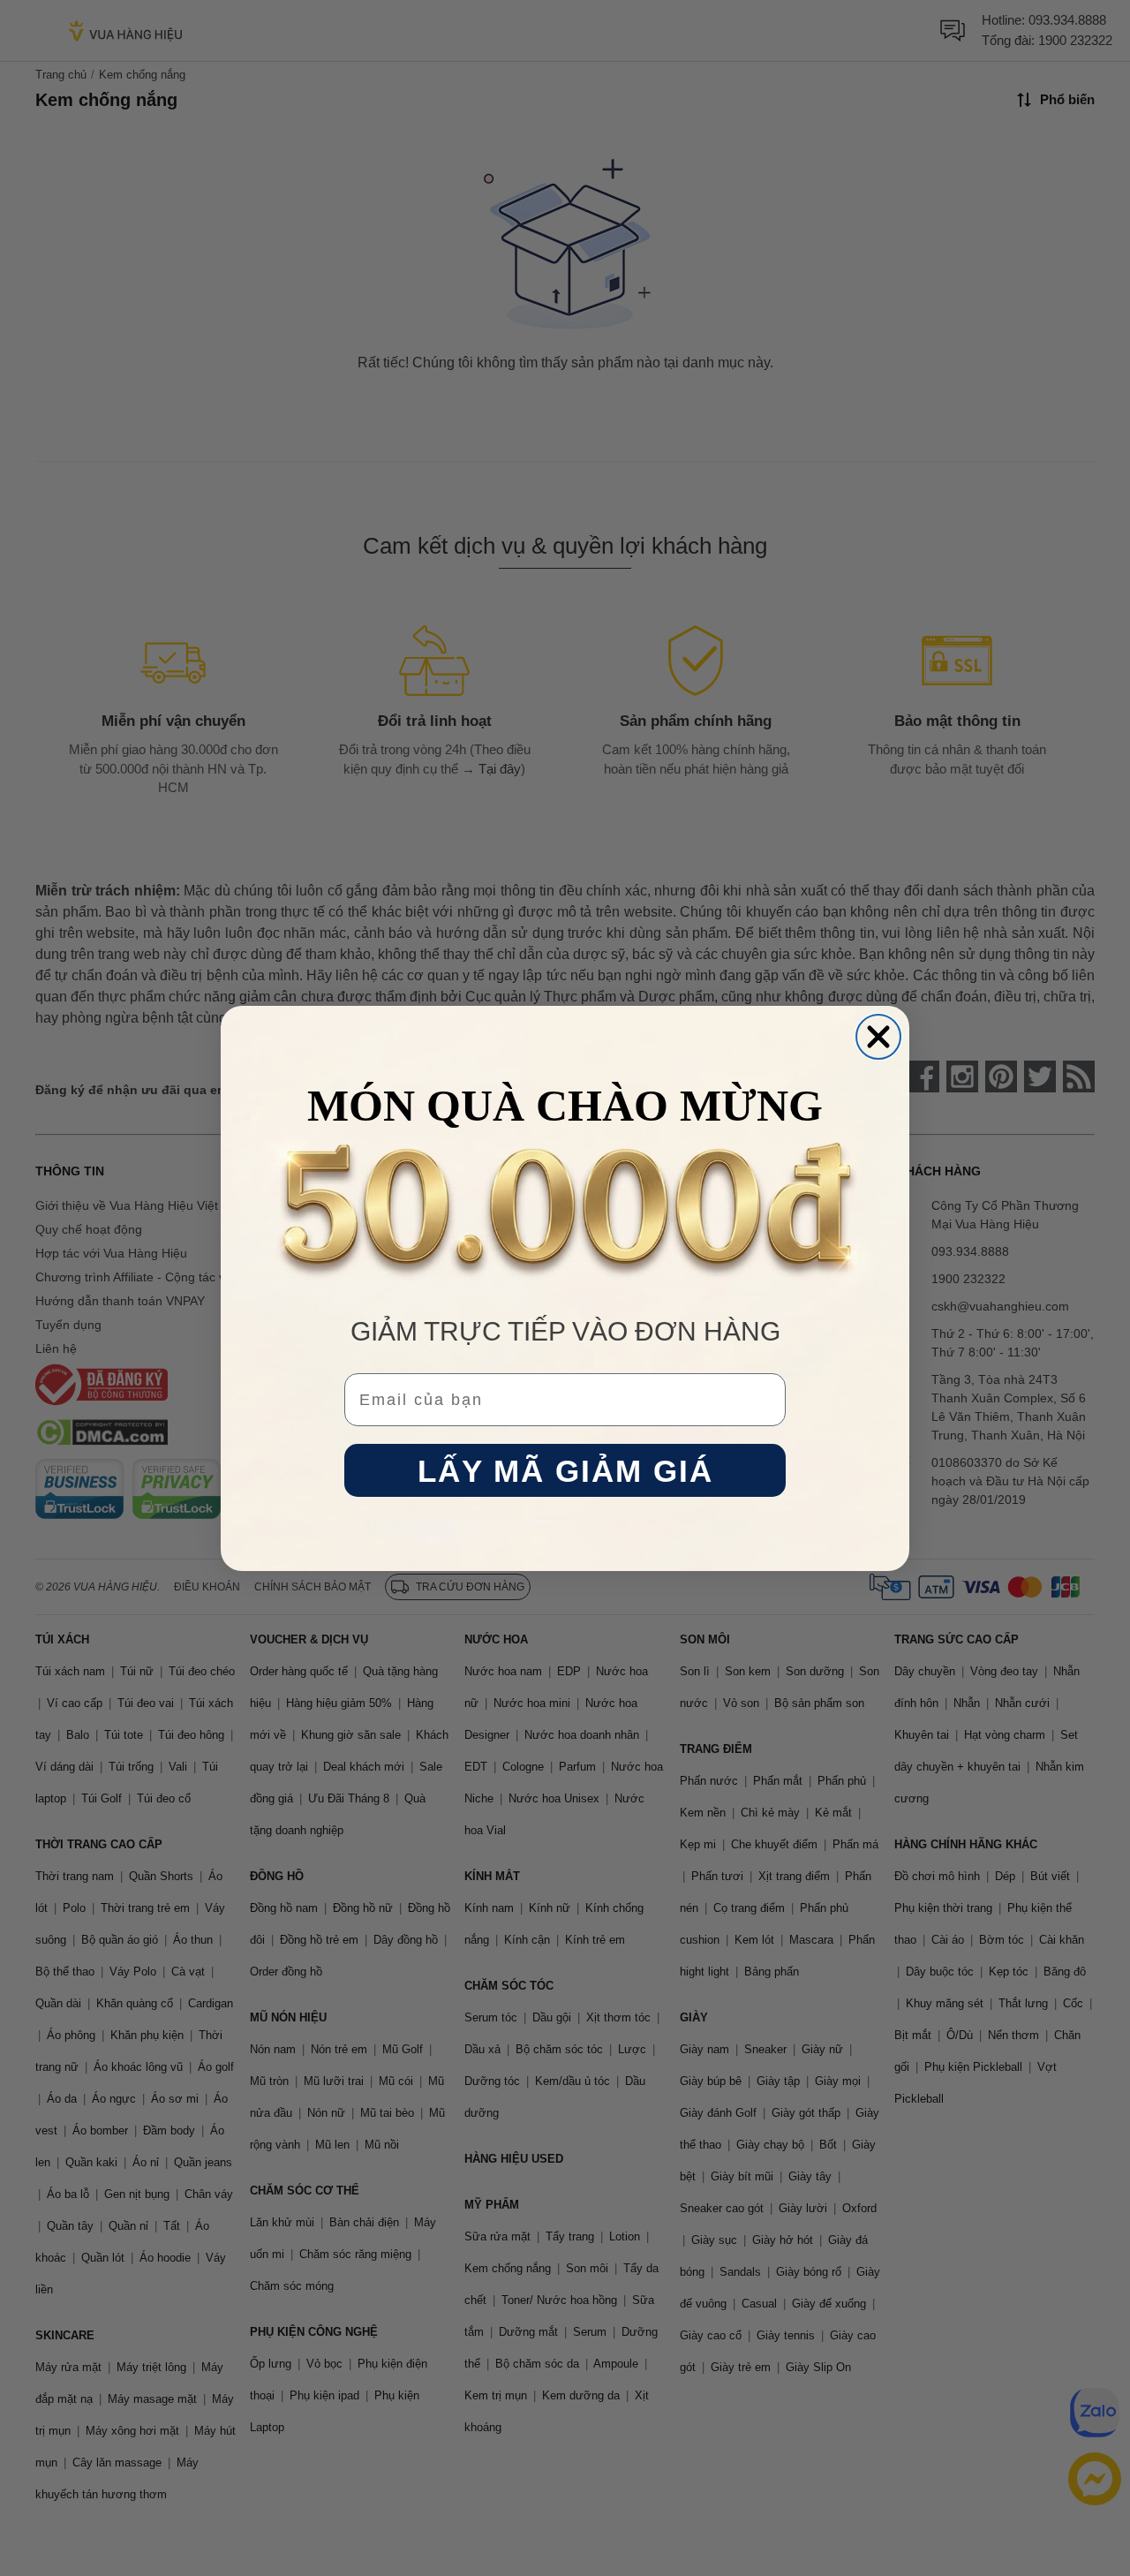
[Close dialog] (878, 1037)
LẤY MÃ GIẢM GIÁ (565, 1470)
